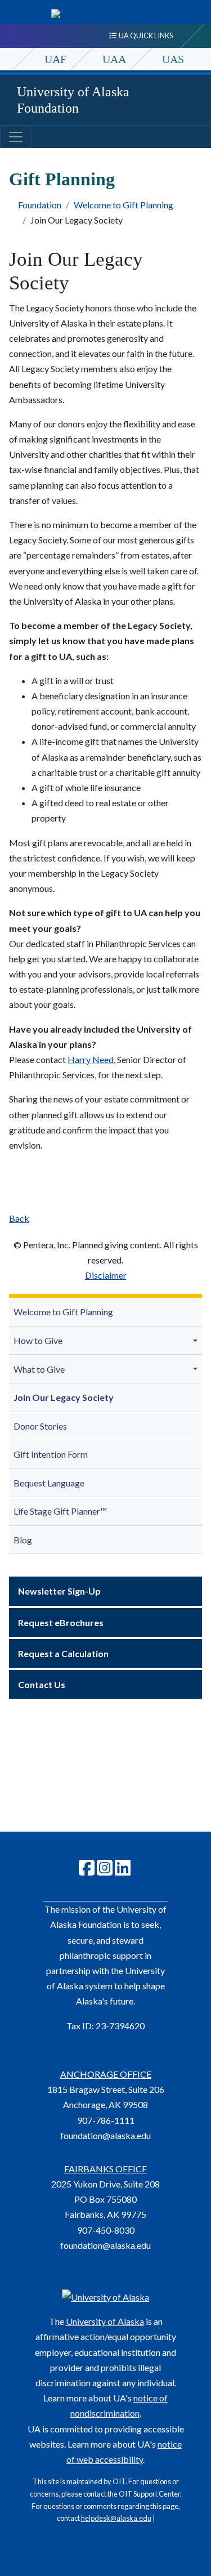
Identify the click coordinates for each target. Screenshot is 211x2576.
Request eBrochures (61, 1622)
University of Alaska (105, 2321)
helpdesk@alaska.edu (116, 2518)
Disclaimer (106, 1275)
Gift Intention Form (51, 1454)
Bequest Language (49, 1483)
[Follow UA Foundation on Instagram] (105, 1871)
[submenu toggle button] (197, 1340)
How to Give (38, 1340)
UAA (114, 59)
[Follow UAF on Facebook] (87, 1871)
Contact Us (42, 1684)
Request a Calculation (63, 1653)
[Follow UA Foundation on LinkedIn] (123, 1871)
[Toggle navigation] (16, 137)
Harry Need (91, 1059)
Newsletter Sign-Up (59, 1591)
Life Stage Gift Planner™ (60, 1511)
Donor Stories (40, 1426)
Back (19, 1218)
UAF (55, 59)
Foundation (40, 205)
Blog (23, 1540)
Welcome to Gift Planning (124, 205)
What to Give (39, 1369)
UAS (173, 59)
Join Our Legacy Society (64, 1397)
